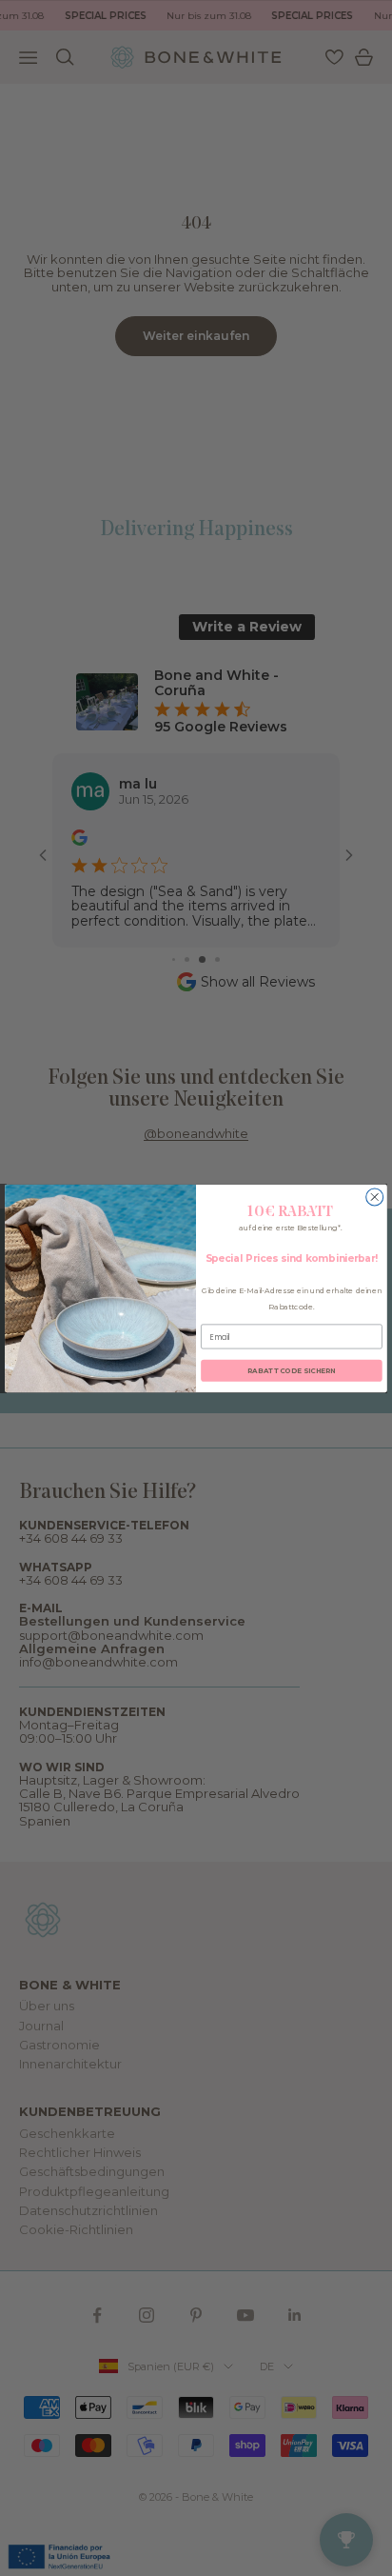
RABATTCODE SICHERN (292, 1370)
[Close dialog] (375, 1196)
